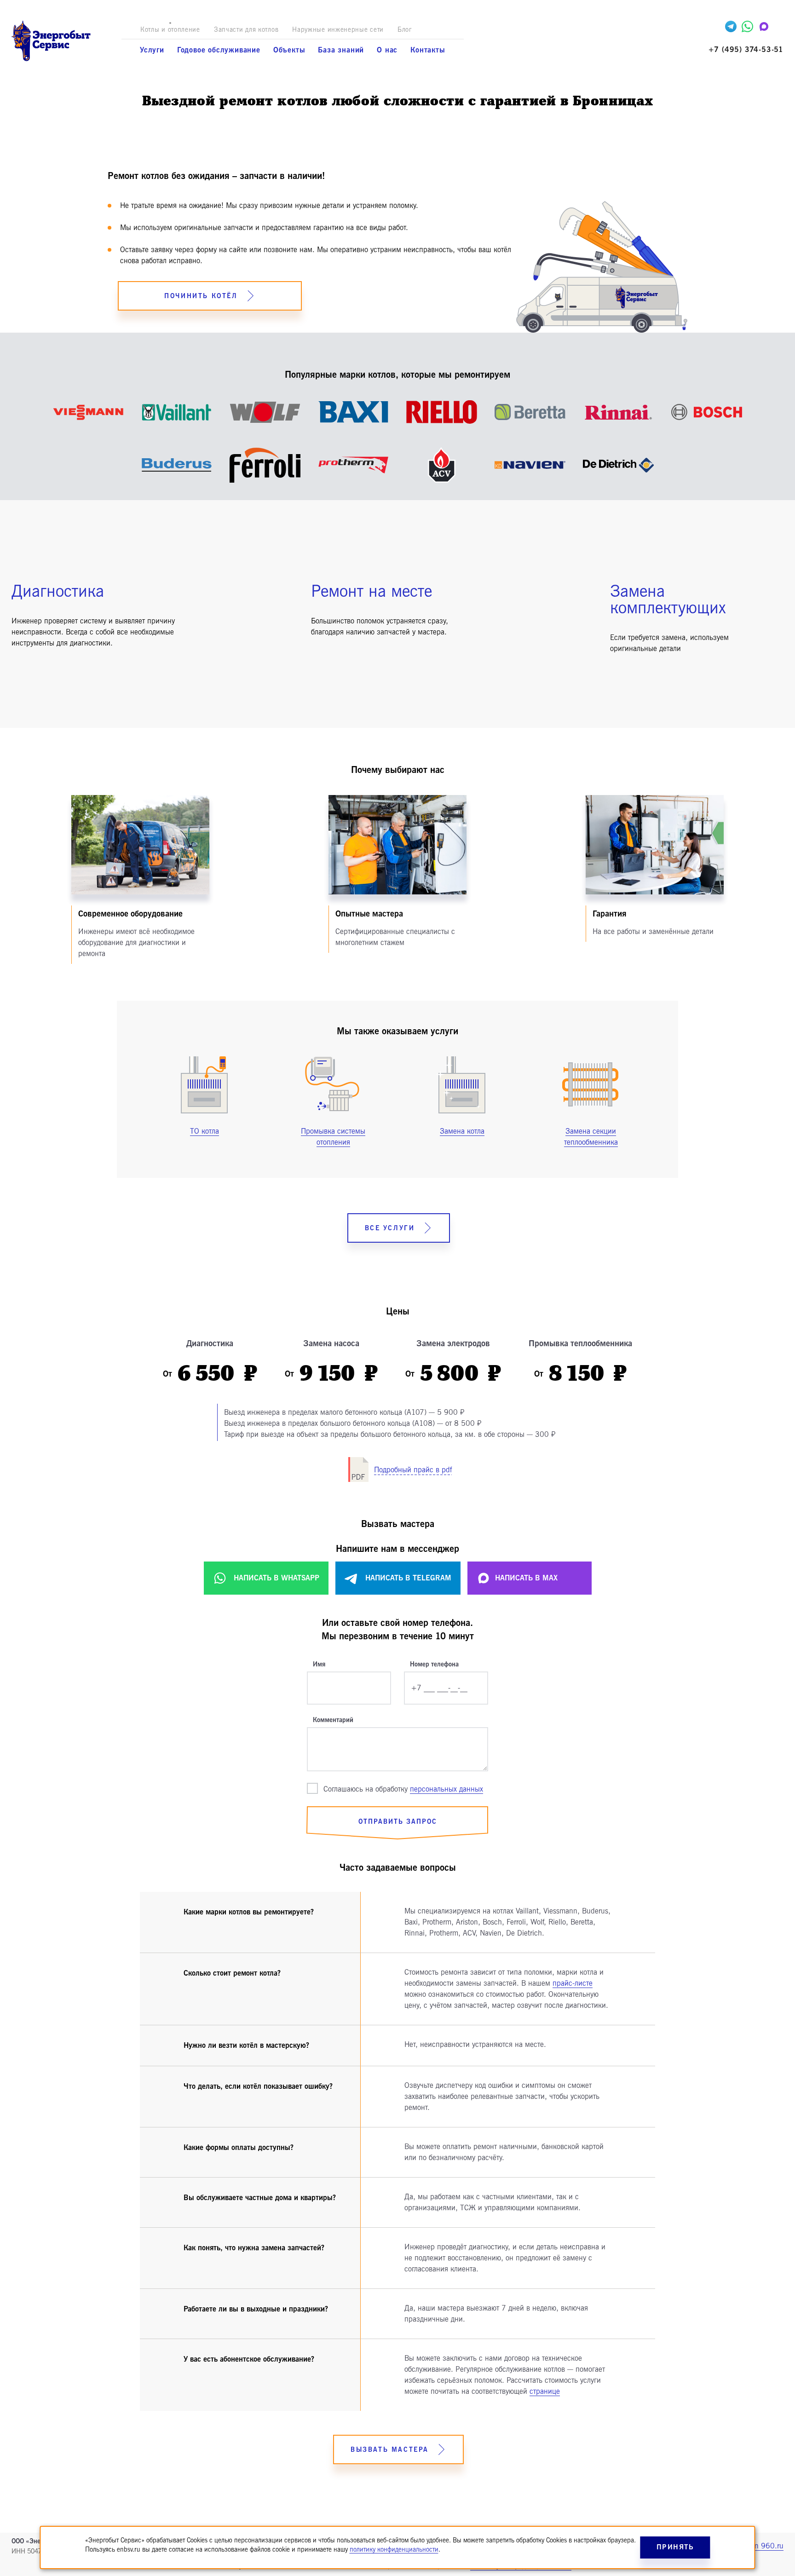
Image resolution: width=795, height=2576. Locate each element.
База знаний (341, 50)
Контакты (428, 50)
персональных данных (446, 1789)
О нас (387, 50)
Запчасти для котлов (246, 30)
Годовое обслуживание (219, 50)
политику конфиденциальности (394, 2550)
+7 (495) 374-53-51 (746, 50)
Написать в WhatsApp (277, 1578)
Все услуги (390, 1228)
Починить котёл (201, 296)
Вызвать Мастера (390, 2450)
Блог (405, 30)
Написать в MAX (526, 1578)
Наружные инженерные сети (338, 30)
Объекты (289, 50)
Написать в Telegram (408, 1578)
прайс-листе (573, 1983)
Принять (675, 2547)
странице (545, 2392)
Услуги (152, 50)
